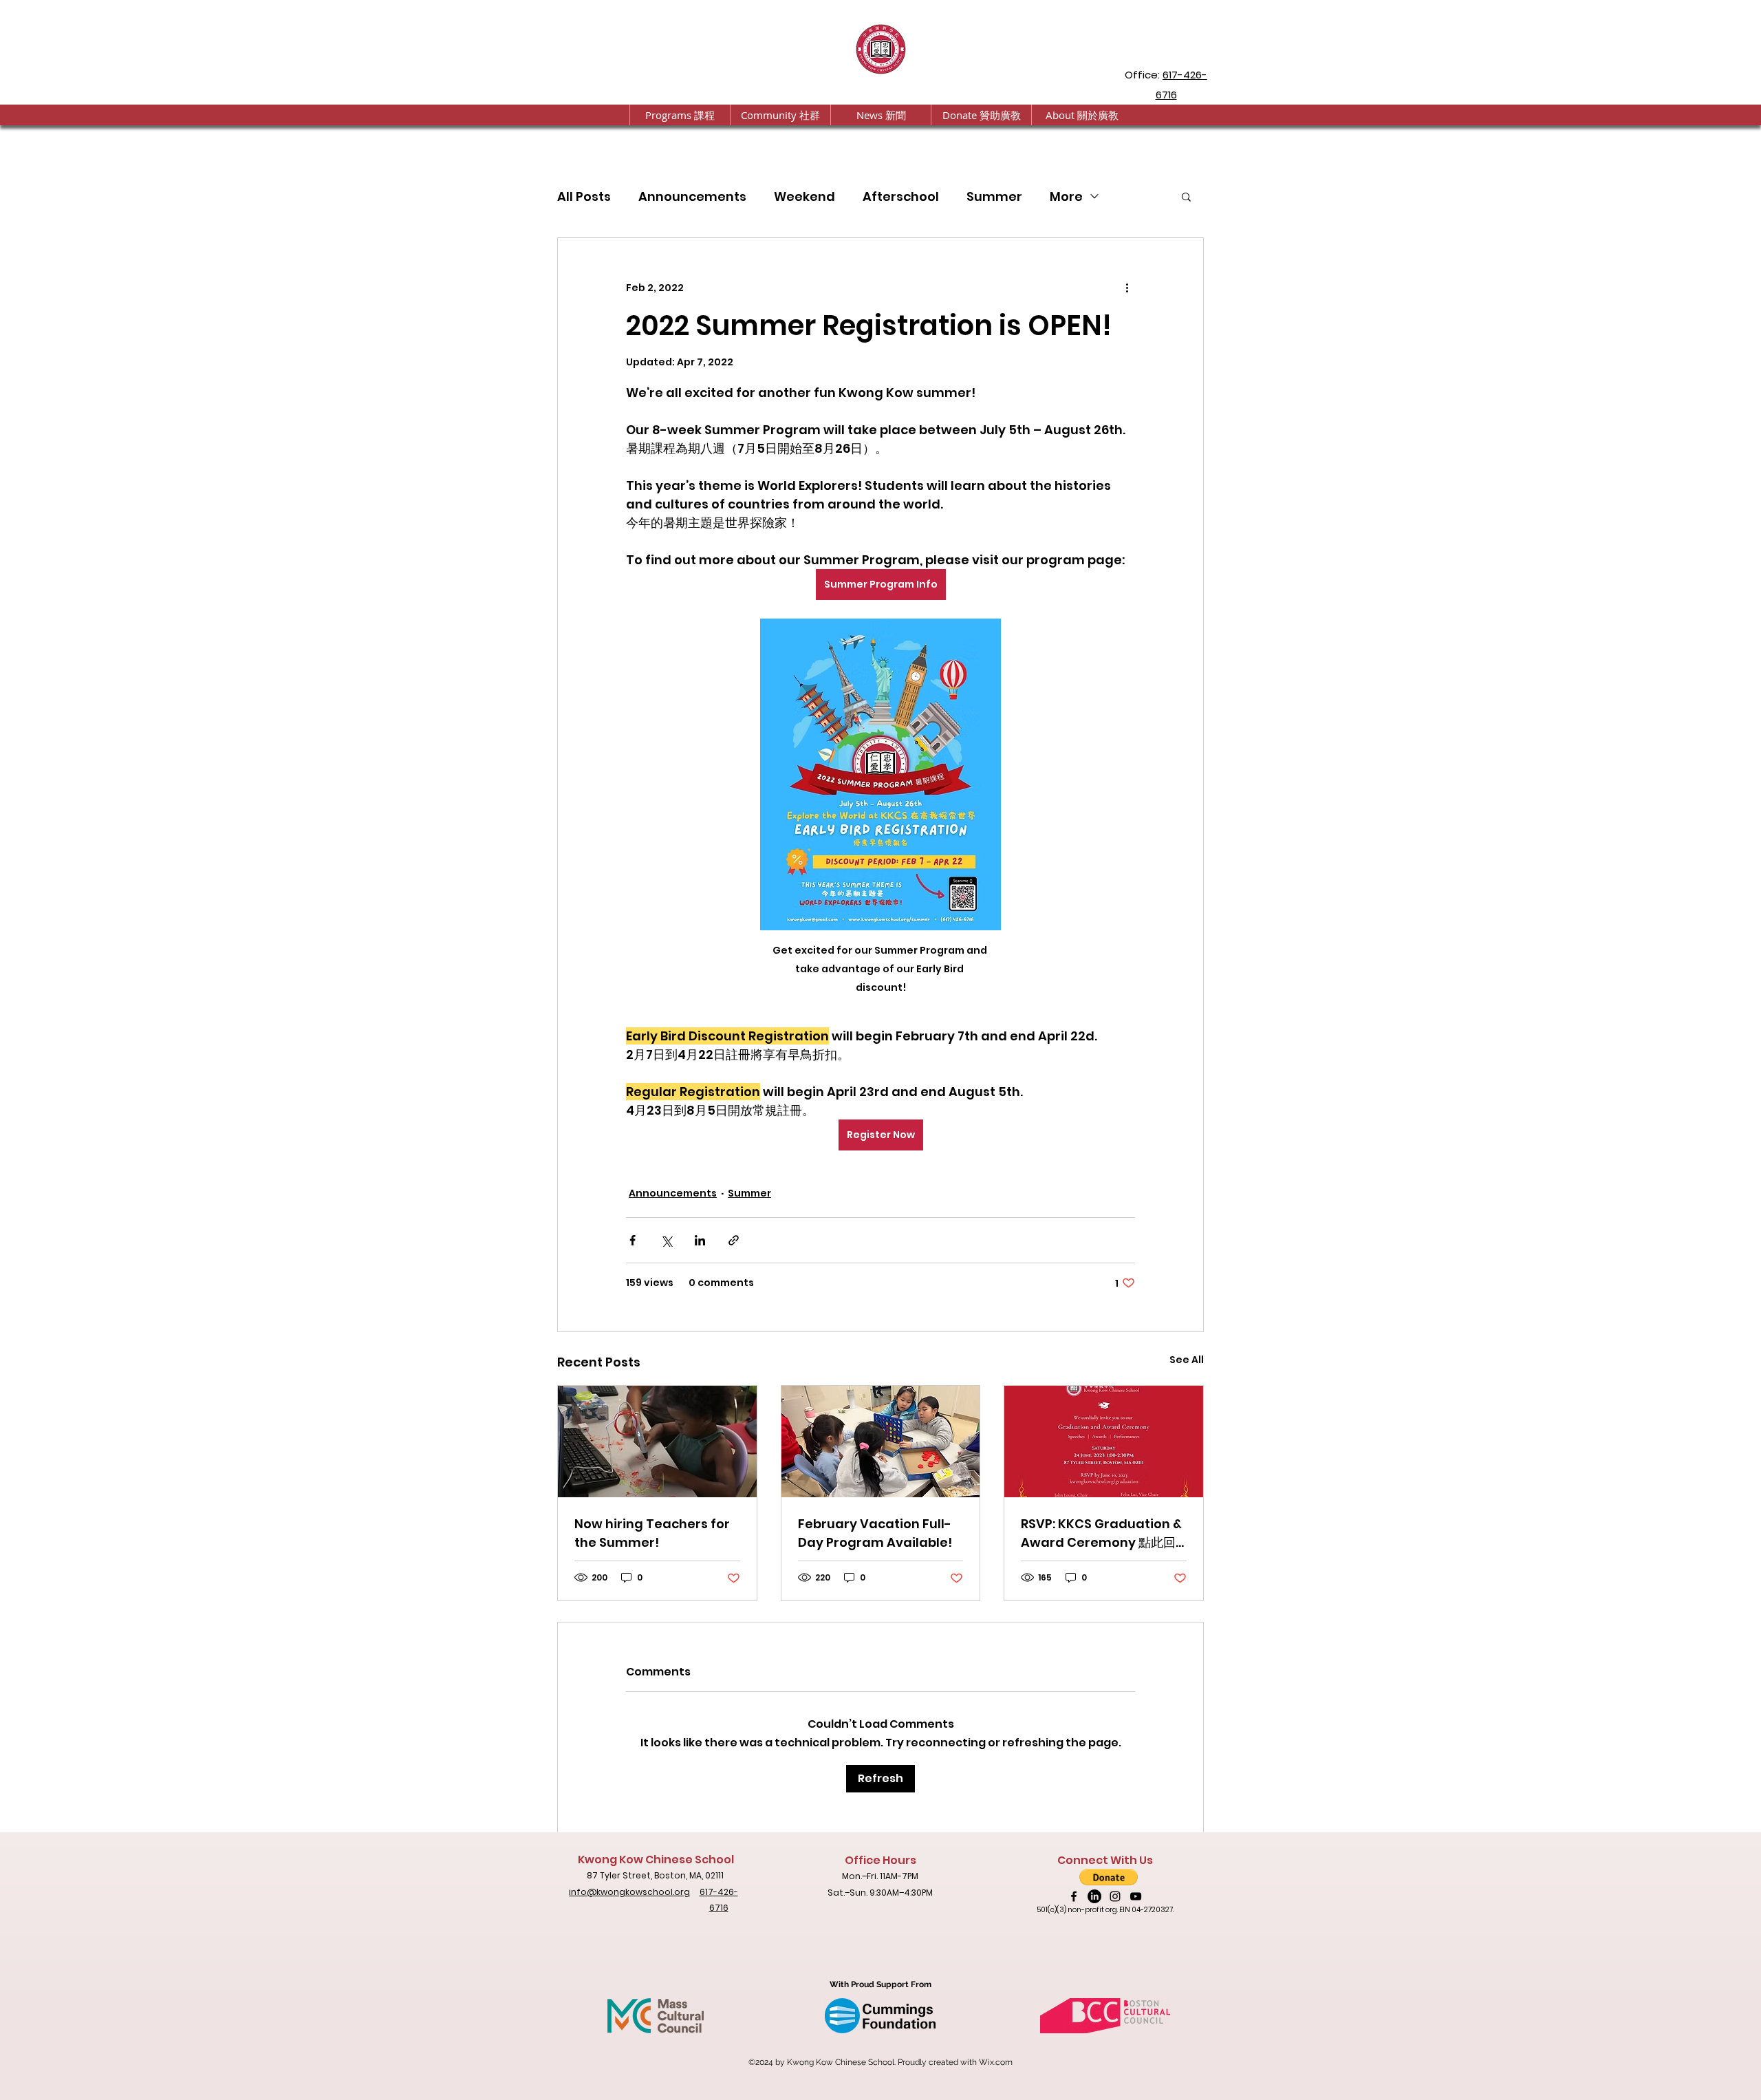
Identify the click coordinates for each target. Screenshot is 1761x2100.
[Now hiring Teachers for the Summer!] (657, 1442)
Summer (994, 196)
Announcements (692, 196)
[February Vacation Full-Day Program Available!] (881, 1442)
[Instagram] (1115, 1896)
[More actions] (1127, 288)
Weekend (804, 196)
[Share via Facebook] (633, 1240)
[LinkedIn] (1094, 1896)
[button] (680, 115)
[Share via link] (734, 1240)
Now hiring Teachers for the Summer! (652, 1533)
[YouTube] (1136, 1896)
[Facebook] (1074, 1896)
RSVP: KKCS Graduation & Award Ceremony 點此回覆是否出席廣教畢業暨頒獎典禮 (1101, 1533)
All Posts (584, 196)
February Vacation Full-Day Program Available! (875, 1533)
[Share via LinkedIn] (700, 1240)
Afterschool (901, 196)
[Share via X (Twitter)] (666, 1240)
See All (1187, 1360)
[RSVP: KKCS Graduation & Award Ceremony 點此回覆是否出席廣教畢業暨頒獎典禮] (1104, 1442)
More (1066, 196)
